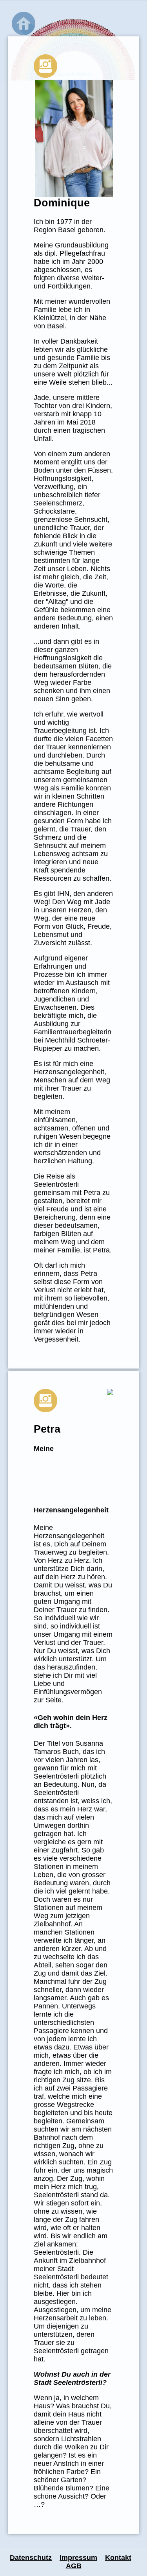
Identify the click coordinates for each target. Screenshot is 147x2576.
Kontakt (118, 2558)
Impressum (78, 2558)
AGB (74, 2566)
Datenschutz (31, 2558)
